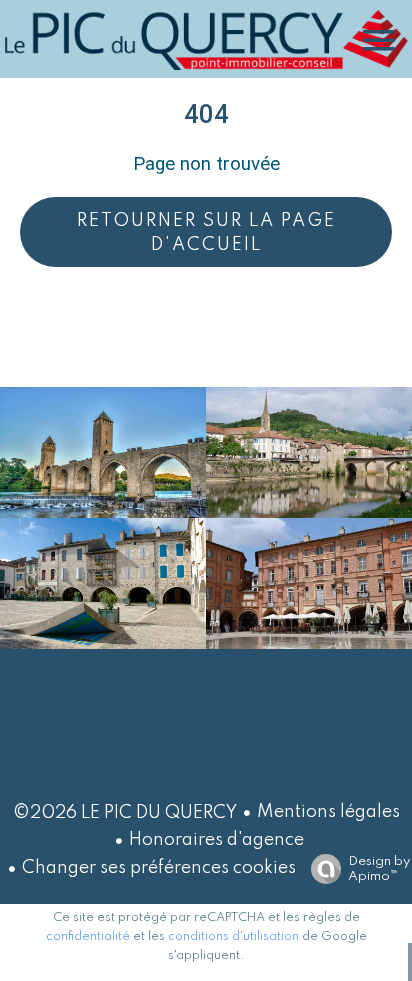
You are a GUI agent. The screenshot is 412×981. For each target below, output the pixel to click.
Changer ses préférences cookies (159, 868)
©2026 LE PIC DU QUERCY (125, 813)
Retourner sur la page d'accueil (206, 233)
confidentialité (88, 937)
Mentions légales (328, 812)
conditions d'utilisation (233, 937)
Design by (379, 869)
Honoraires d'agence (216, 840)
